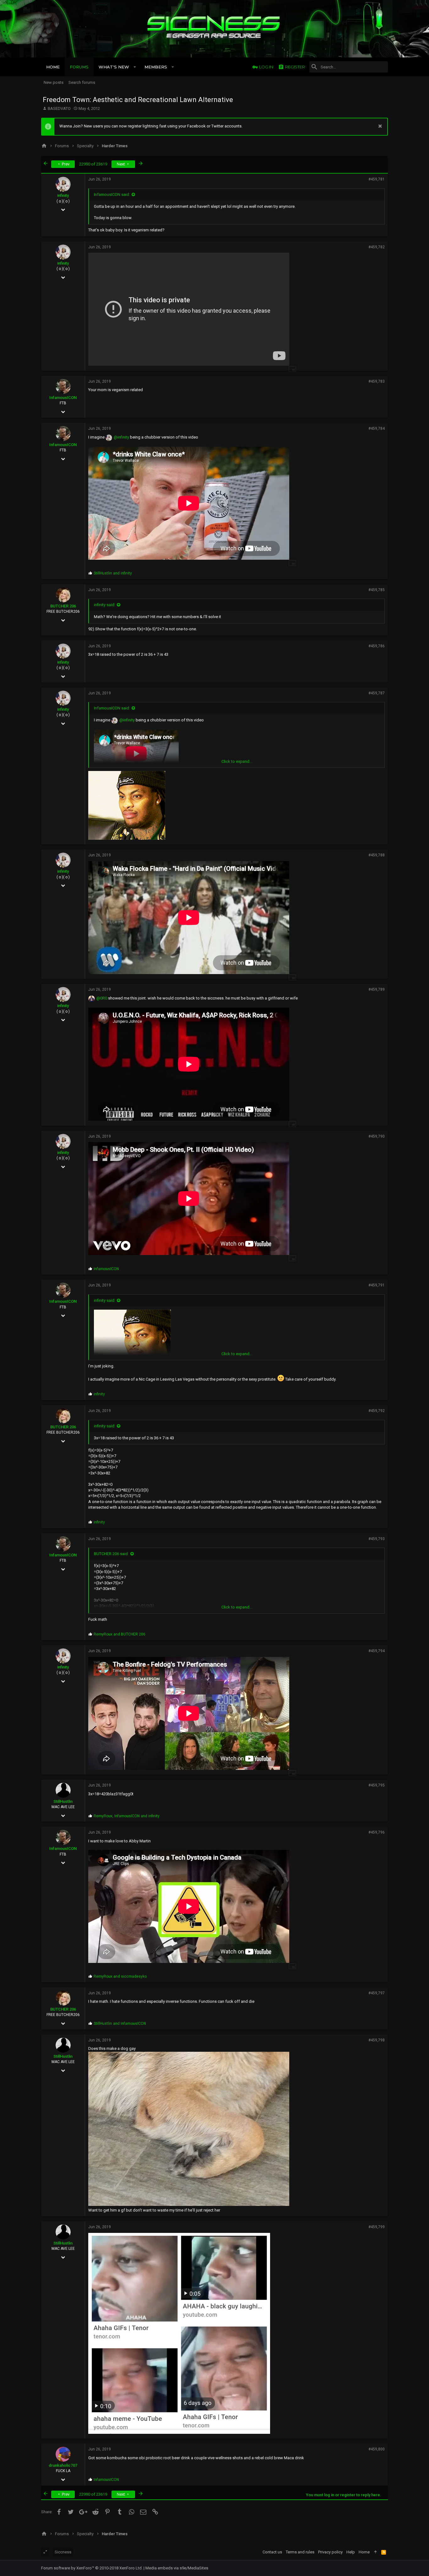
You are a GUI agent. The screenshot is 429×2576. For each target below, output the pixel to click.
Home (364, 2552)
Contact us (272, 2552)
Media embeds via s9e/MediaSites (177, 2568)
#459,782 (377, 247)
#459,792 (377, 1411)
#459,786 (377, 646)
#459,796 (377, 1832)
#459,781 (377, 179)
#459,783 (377, 381)
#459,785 (377, 590)
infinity (63, 195)
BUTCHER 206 (63, 606)
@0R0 (102, 998)
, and (127, 1816)
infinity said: (105, 605)
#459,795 (377, 1785)
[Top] (375, 2552)
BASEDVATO (59, 108)
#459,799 (377, 2227)
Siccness (63, 2552)
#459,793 (377, 1539)
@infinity (121, 437)
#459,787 (377, 693)
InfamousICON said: (112, 194)
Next (121, 164)
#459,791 (377, 1285)
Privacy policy (330, 2552)
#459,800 (377, 2449)
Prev (65, 164)
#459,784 (377, 428)
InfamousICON (63, 398)
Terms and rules (300, 2552)
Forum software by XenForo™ (92, 2568)
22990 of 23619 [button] (93, 164)
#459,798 (377, 2040)
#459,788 (377, 855)
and (113, 573)
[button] (135, 67)
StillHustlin (63, 1801)
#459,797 (377, 1993)
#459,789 (377, 989)
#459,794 (377, 1651)
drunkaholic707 (63, 2465)
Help (351, 2552)
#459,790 (377, 1136)
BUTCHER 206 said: (111, 1554)
